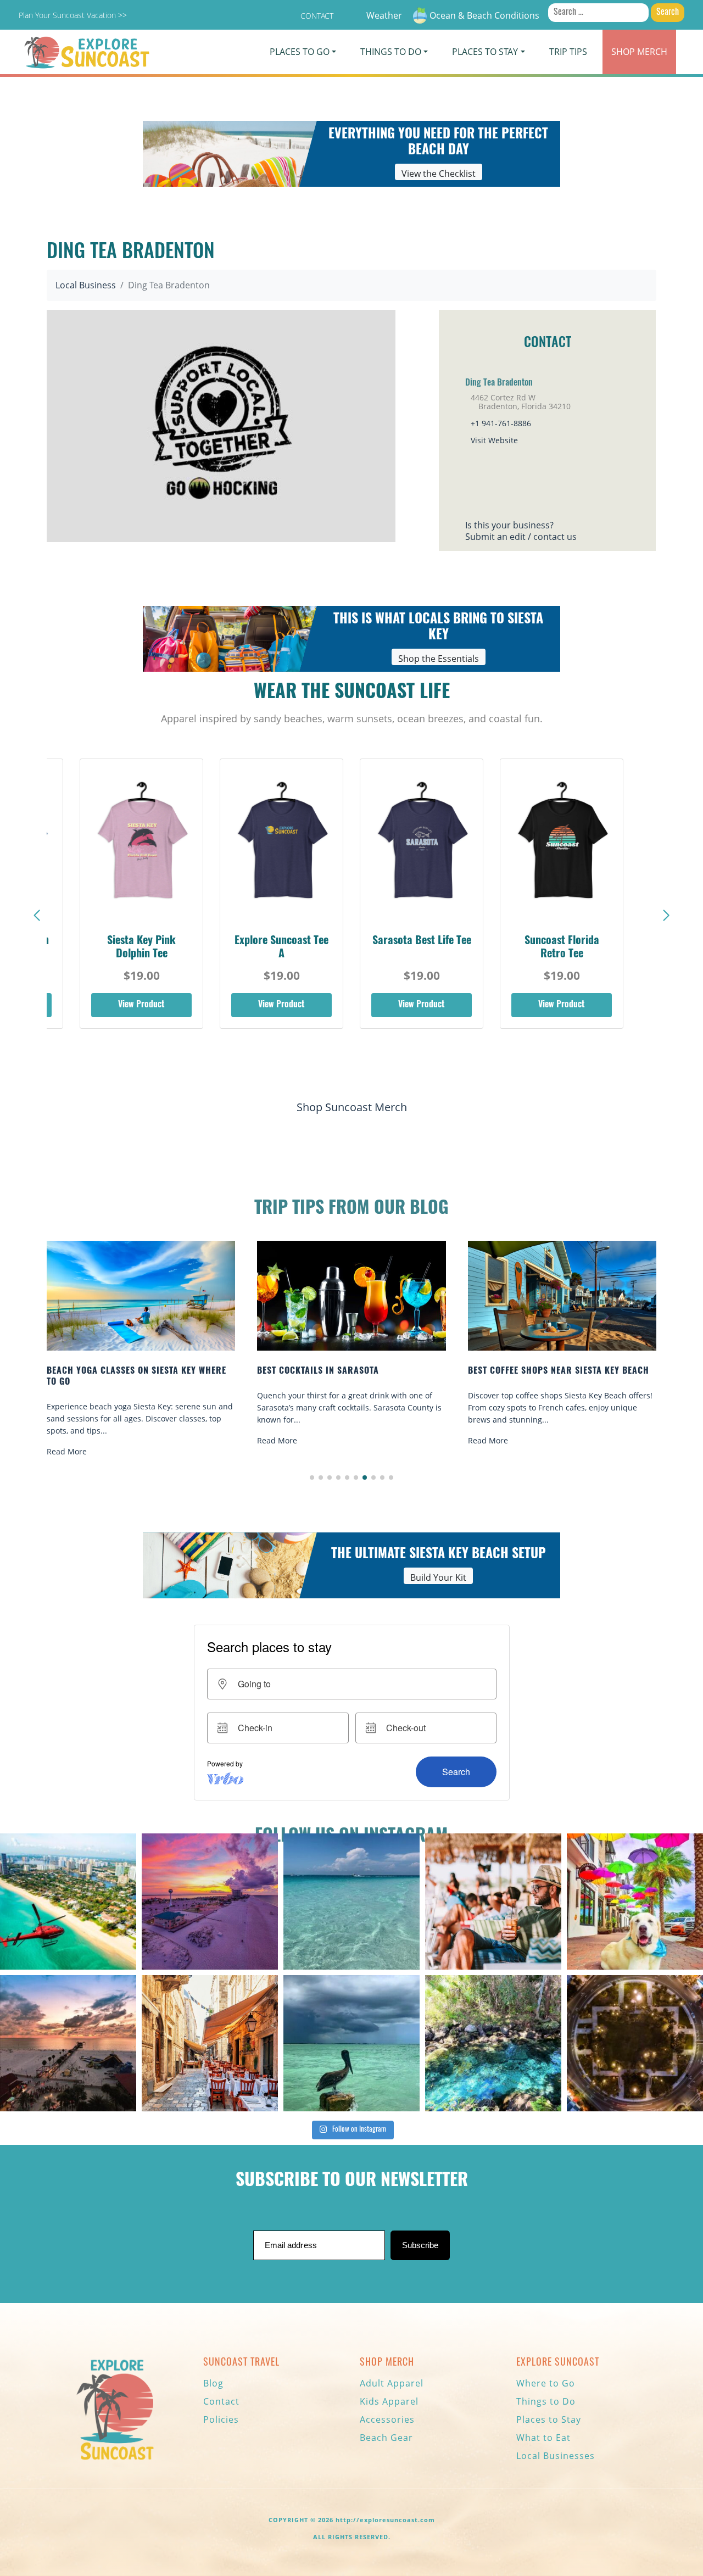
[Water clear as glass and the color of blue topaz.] (493, 2043)
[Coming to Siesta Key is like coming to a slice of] (493, 1902)
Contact (317, 16)
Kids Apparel (389, 2401)
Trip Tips (568, 52)
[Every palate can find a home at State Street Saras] (210, 2043)
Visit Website (494, 440)
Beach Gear (386, 2438)
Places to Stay (549, 2419)
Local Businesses (556, 2456)
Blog (213, 2383)
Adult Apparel (392, 2383)
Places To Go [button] (300, 52)
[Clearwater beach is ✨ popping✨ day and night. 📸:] (68, 2043)
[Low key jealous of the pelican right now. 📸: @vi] (351, 2043)
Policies (221, 2419)
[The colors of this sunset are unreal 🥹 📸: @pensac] (210, 1902)
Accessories (387, 2419)
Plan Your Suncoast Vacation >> (73, 15)
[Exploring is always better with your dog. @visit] (635, 1902)
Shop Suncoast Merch (352, 1107)
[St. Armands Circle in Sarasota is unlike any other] (635, 2043)
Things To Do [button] (391, 52)
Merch (639, 52)
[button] (666, 916)
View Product (141, 1005)
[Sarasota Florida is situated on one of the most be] (68, 1902)
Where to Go (546, 2383)
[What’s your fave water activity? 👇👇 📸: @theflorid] (351, 1902)
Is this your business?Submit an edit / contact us (521, 531)
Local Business (86, 285)
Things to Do (546, 2401)
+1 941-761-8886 (501, 423)
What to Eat (543, 2438)
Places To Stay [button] (485, 52)
